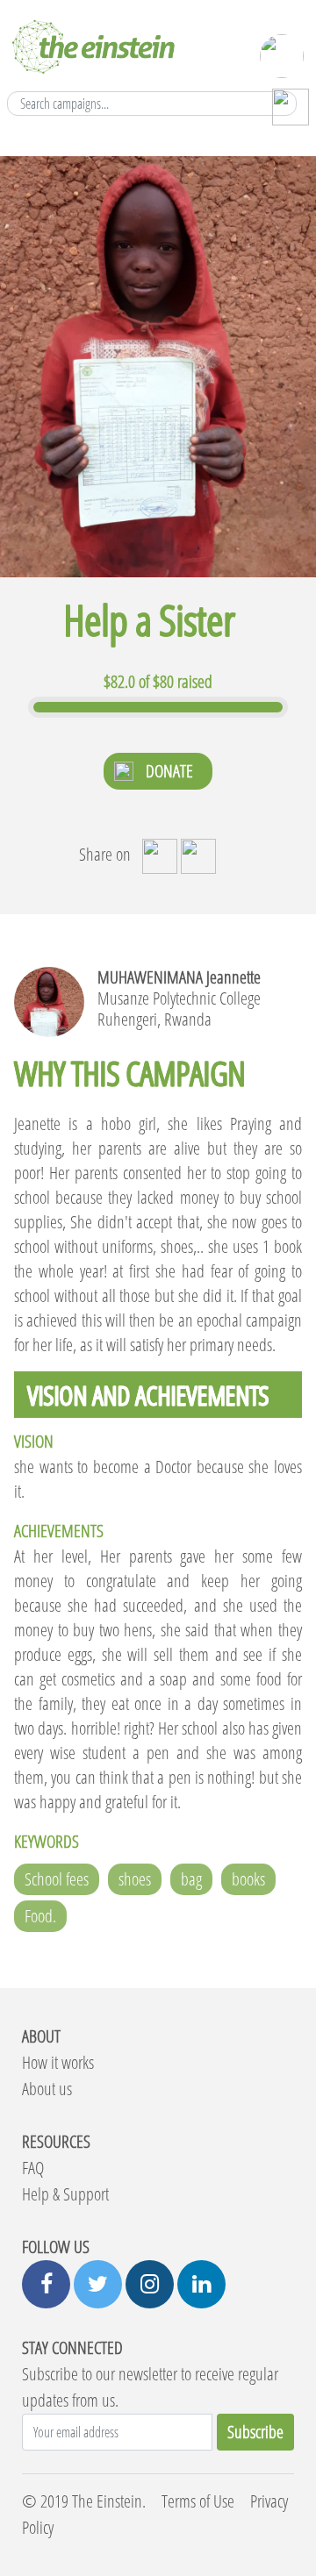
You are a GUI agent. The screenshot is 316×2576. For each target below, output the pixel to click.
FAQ (33, 2168)
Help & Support (65, 2194)
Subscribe (255, 2432)
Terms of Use (198, 2501)
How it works (58, 2062)
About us (47, 2089)
